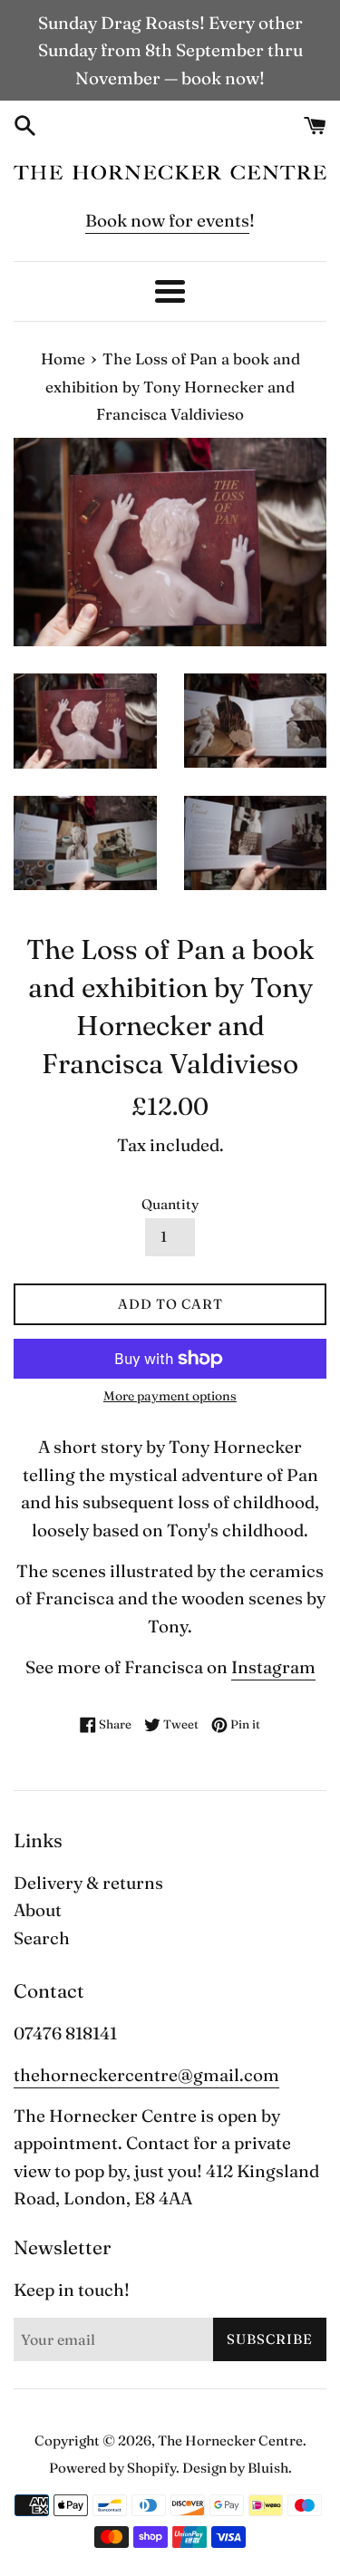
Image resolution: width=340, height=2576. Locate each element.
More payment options (170, 1396)
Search (42, 1938)
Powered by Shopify (112, 2468)
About (38, 1910)
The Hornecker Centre (230, 2440)
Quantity (170, 1204)
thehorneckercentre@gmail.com (146, 2075)
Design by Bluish (235, 2468)
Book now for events (167, 220)
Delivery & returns (88, 1883)
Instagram (273, 1667)
